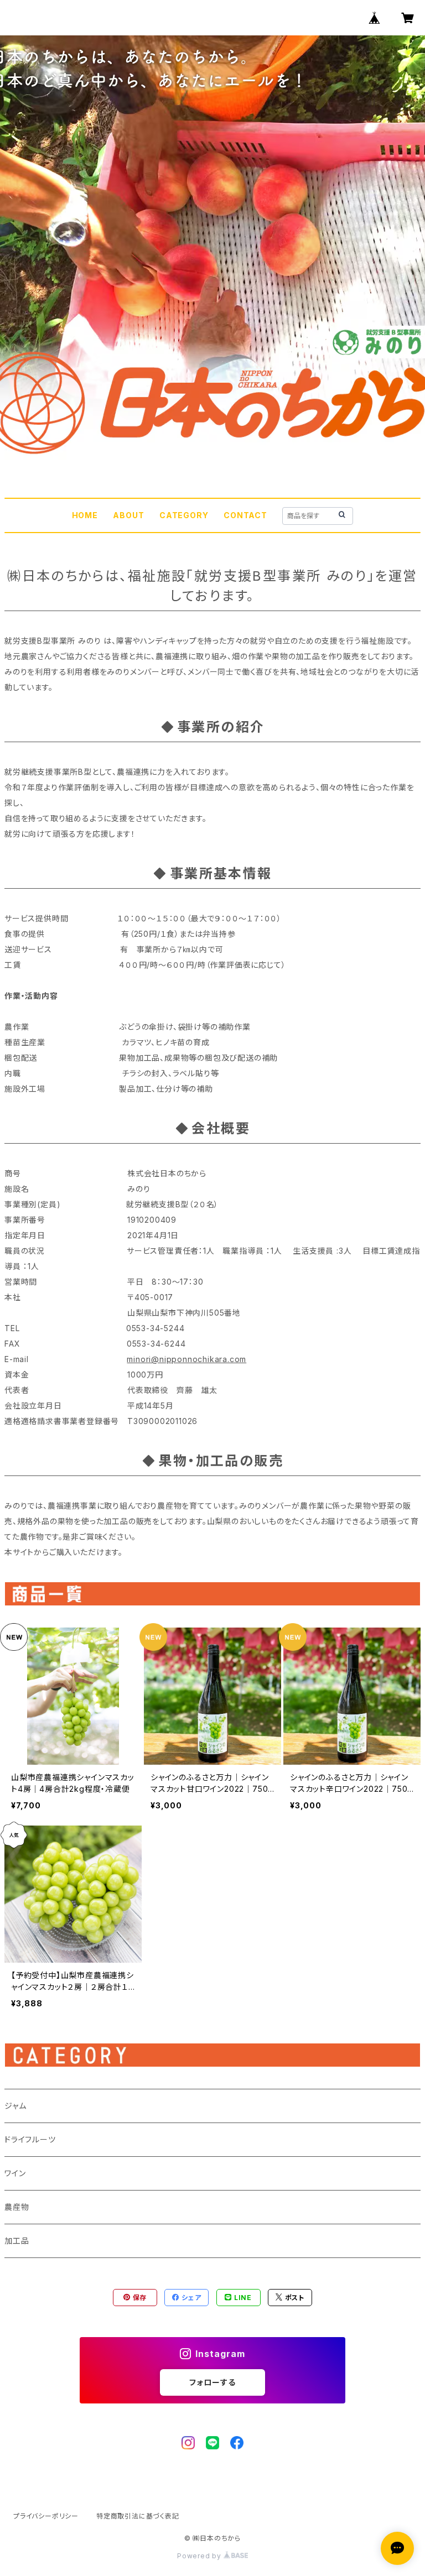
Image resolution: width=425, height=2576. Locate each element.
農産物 (17, 2207)
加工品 (17, 2241)
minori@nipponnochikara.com (186, 1359)
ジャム (15, 2106)
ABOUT (128, 515)
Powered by (200, 2556)
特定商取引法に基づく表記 (138, 2516)
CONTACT (245, 515)
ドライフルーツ (30, 2139)
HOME (85, 515)
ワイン (15, 2173)
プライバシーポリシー (46, 2516)
